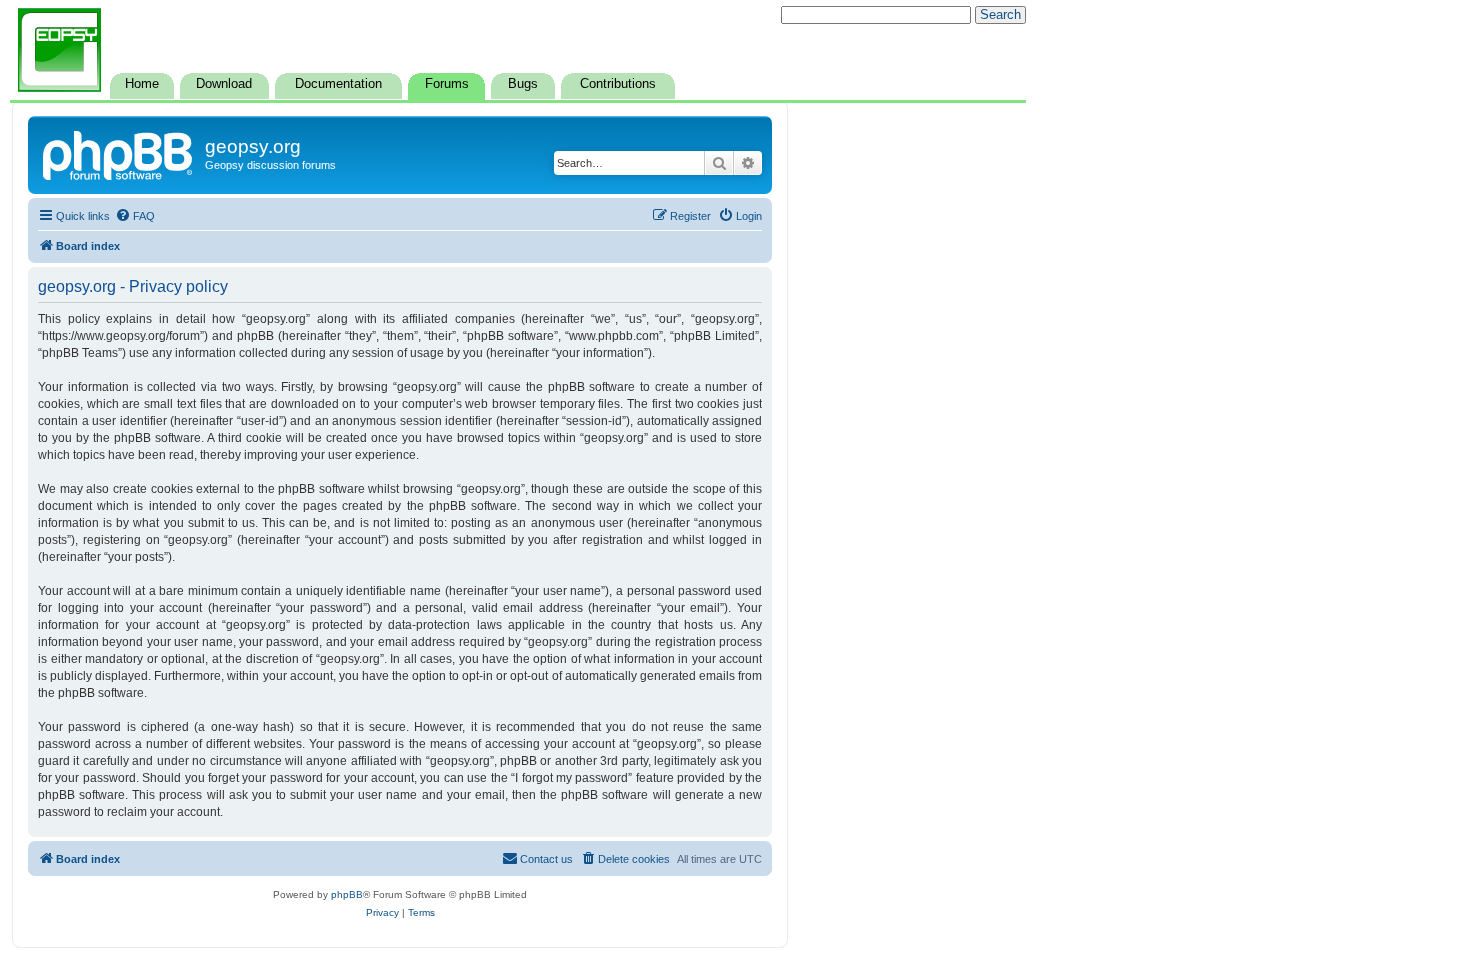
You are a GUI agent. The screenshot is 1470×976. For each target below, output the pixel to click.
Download (224, 84)
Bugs (523, 84)
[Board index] (119, 153)
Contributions (618, 84)
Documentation (338, 84)
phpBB (347, 894)
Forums (447, 84)
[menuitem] (135, 216)
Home (142, 84)
